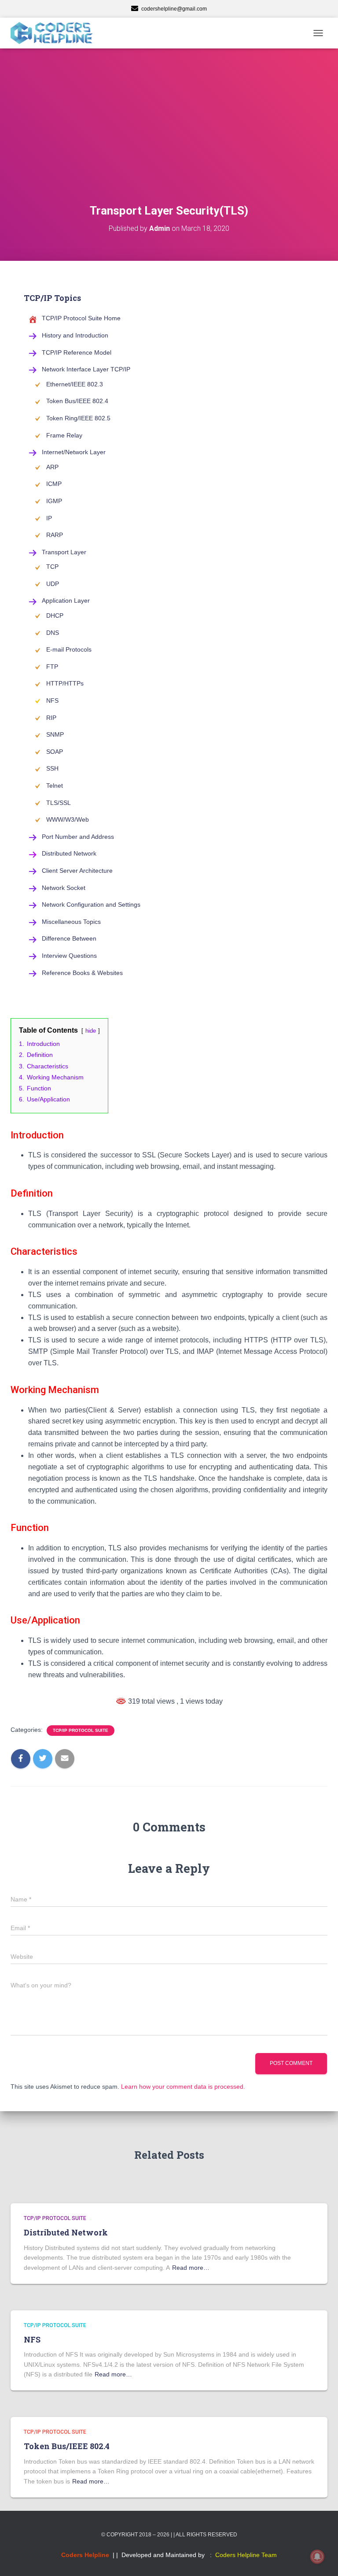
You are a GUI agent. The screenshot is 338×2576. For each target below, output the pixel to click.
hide (91, 1031)
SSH (52, 768)
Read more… (191, 2268)
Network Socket (64, 888)
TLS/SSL (59, 803)
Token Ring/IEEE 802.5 (78, 418)
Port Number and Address (78, 837)
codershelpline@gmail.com (174, 9)
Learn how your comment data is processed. (183, 2087)
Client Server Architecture (77, 871)
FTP (52, 667)
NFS (52, 701)
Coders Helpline (85, 2555)
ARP (52, 467)
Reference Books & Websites (82, 973)
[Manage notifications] (317, 2557)
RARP (55, 535)
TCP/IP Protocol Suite (81, 1730)
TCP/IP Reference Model (77, 352)
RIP (51, 718)
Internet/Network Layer (74, 452)
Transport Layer (64, 552)
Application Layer (66, 600)
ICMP (54, 484)
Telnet (55, 786)
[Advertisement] (169, 137)
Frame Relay (64, 435)
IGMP (54, 501)
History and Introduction (75, 335)
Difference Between (69, 938)
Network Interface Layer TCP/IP (86, 369)
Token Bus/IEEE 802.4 (77, 401)
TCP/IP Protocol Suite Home (81, 318)
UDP (53, 584)
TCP (52, 567)
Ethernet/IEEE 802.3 (75, 384)
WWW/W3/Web (68, 819)
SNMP (55, 734)
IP (49, 518)
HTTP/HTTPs (65, 683)
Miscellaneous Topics (71, 922)
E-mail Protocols (69, 649)
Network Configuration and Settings (91, 904)
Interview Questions (69, 956)
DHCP (55, 615)
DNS (53, 633)
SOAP (55, 752)
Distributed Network (69, 853)
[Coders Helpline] (55, 33)
